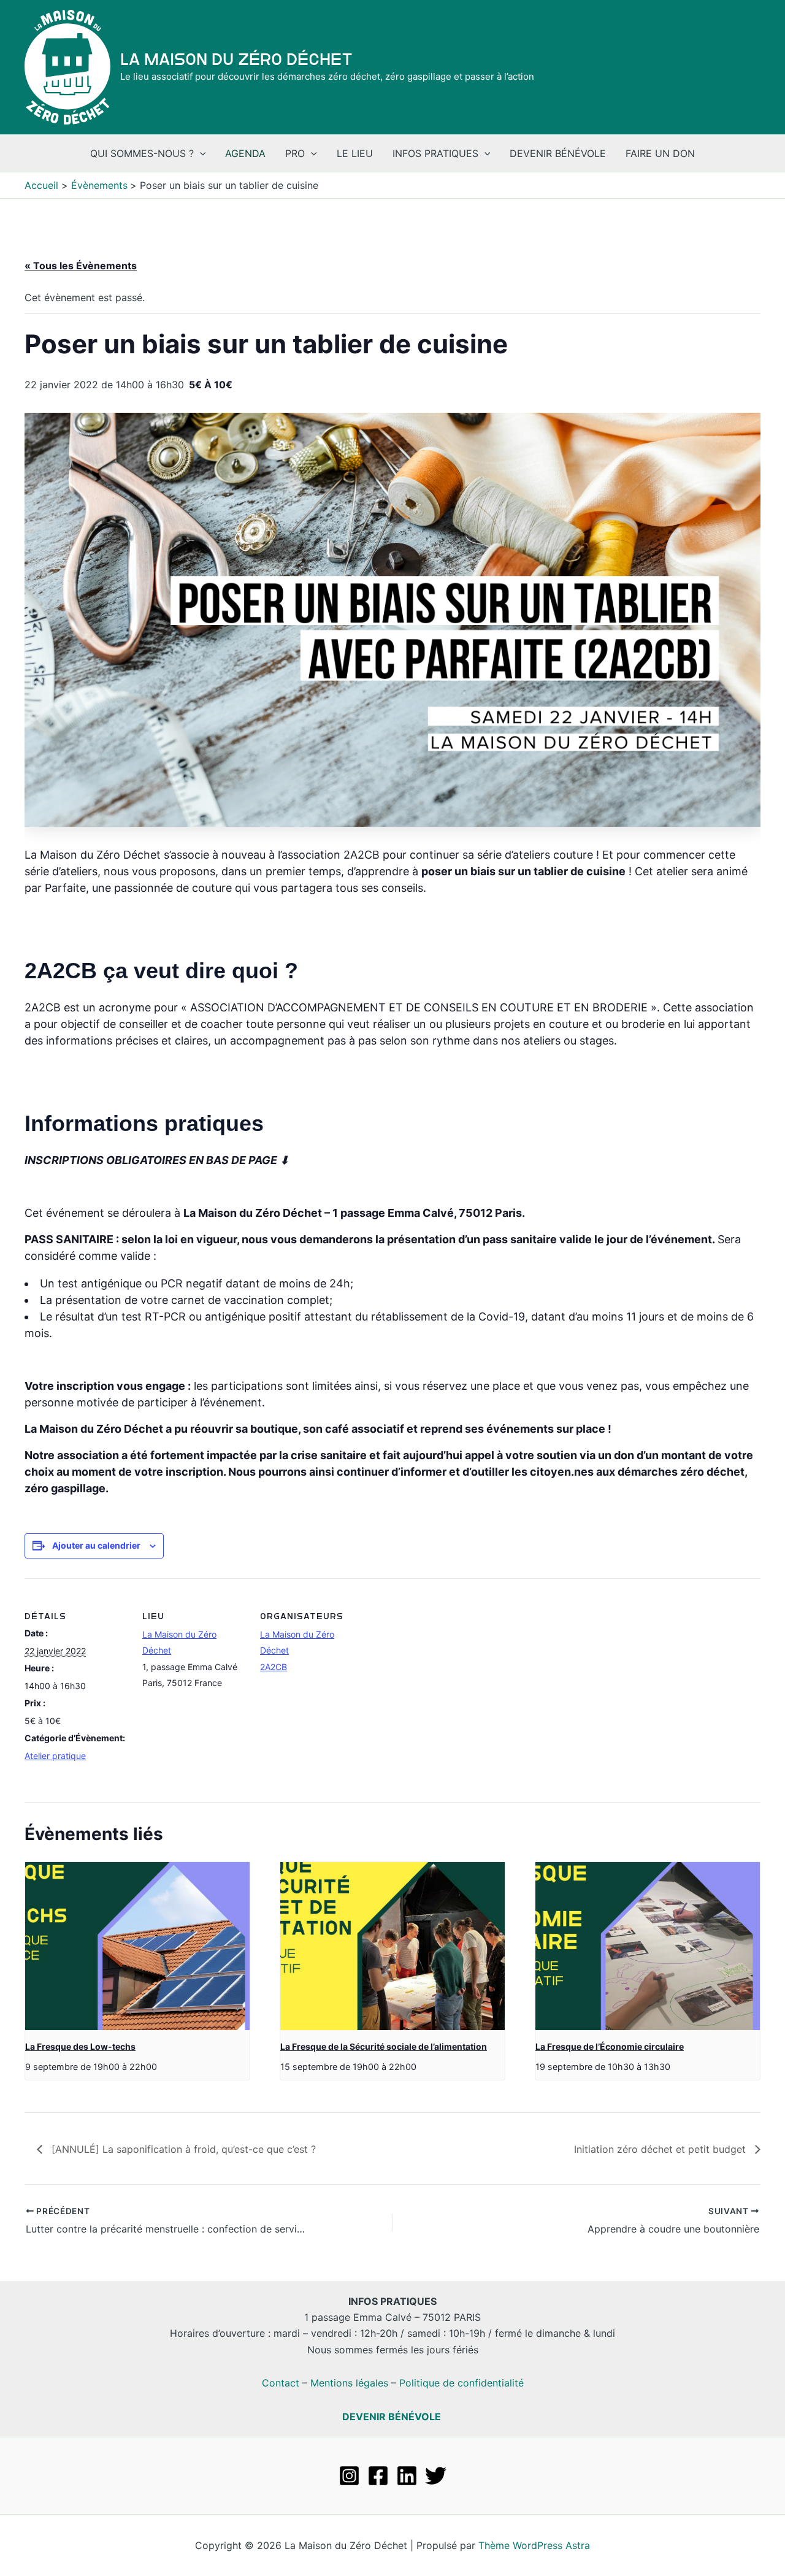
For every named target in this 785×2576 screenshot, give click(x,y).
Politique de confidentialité (461, 2383)
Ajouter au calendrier (96, 1545)
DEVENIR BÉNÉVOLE (392, 2417)
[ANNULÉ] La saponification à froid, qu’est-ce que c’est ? (182, 2149)
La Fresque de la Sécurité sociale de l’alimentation (384, 2046)
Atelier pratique (55, 1756)
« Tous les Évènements (81, 266)
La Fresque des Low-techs (80, 2046)
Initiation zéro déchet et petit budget (661, 2149)
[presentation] (137, 1946)
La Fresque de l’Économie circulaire (610, 2046)
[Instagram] (349, 2476)
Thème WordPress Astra (534, 2545)
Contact (281, 2383)
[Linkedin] (407, 2476)
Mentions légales (349, 2383)
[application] (200, 153)
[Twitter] (436, 2476)
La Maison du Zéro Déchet (236, 59)
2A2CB (274, 1667)
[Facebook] (378, 2476)
